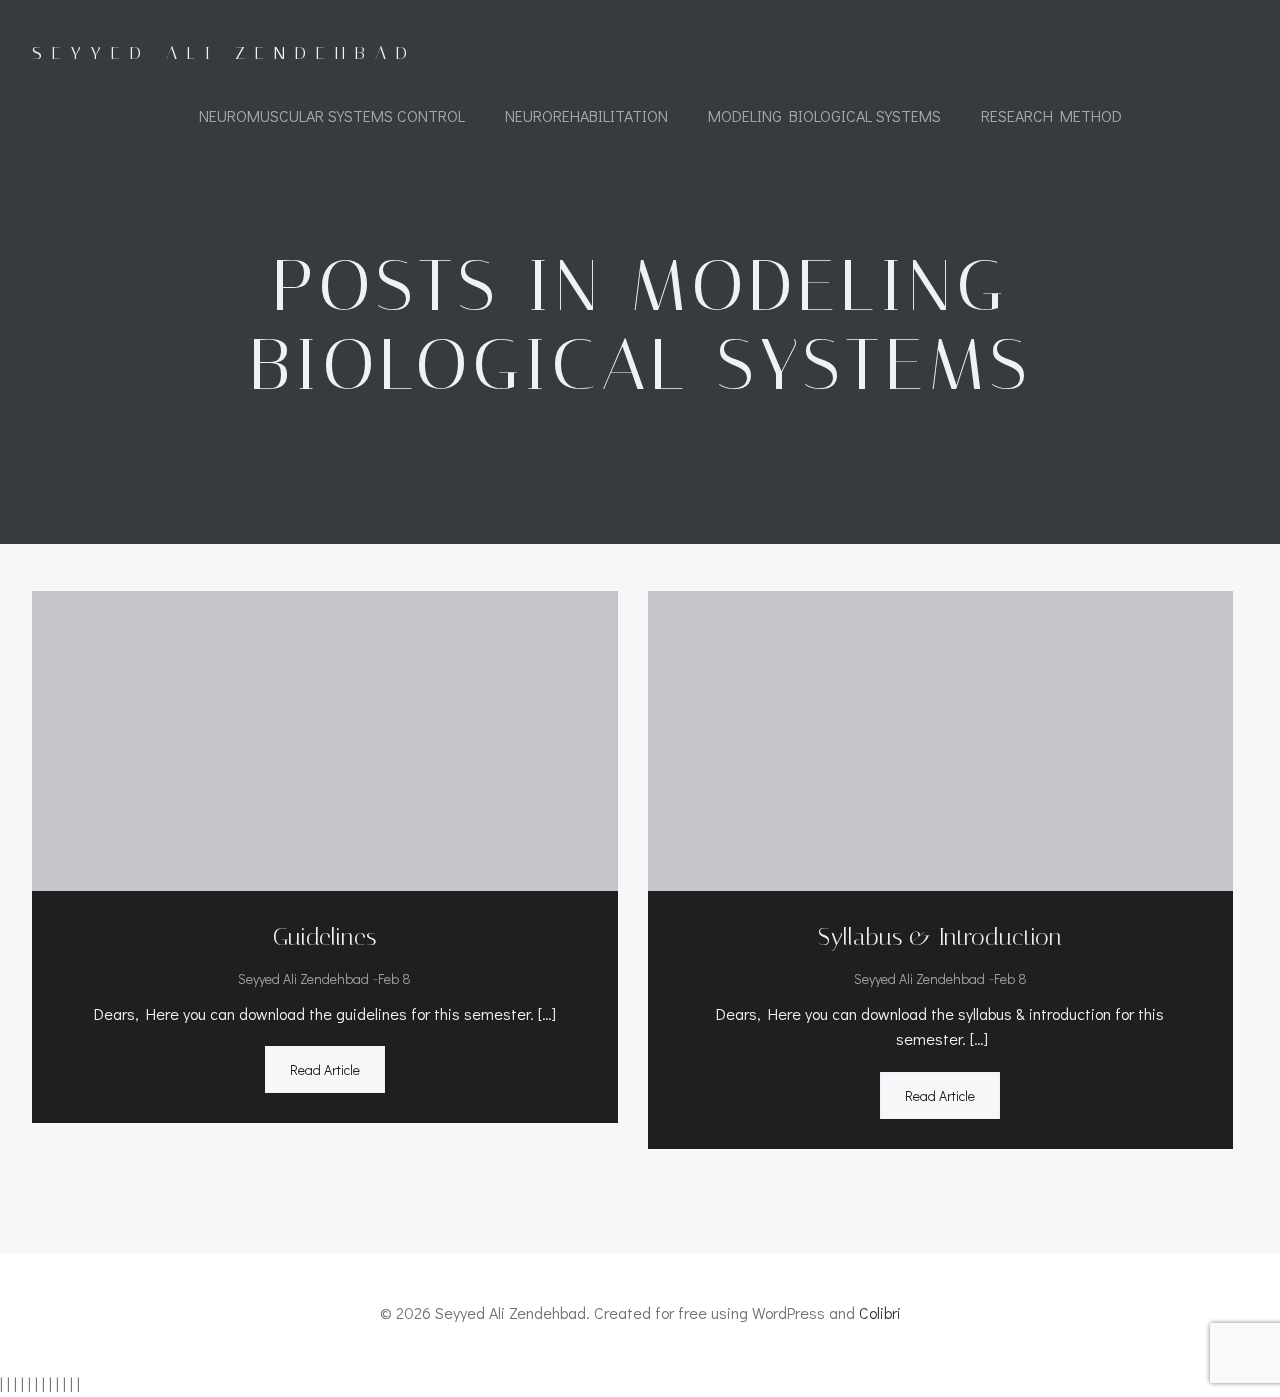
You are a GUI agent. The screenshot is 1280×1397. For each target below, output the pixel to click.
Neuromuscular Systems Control (332, 115)
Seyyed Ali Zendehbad (303, 978)
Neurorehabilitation (586, 115)
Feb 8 (394, 978)
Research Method (1051, 115)
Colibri (880, 1312)
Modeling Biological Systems (824, 115)
